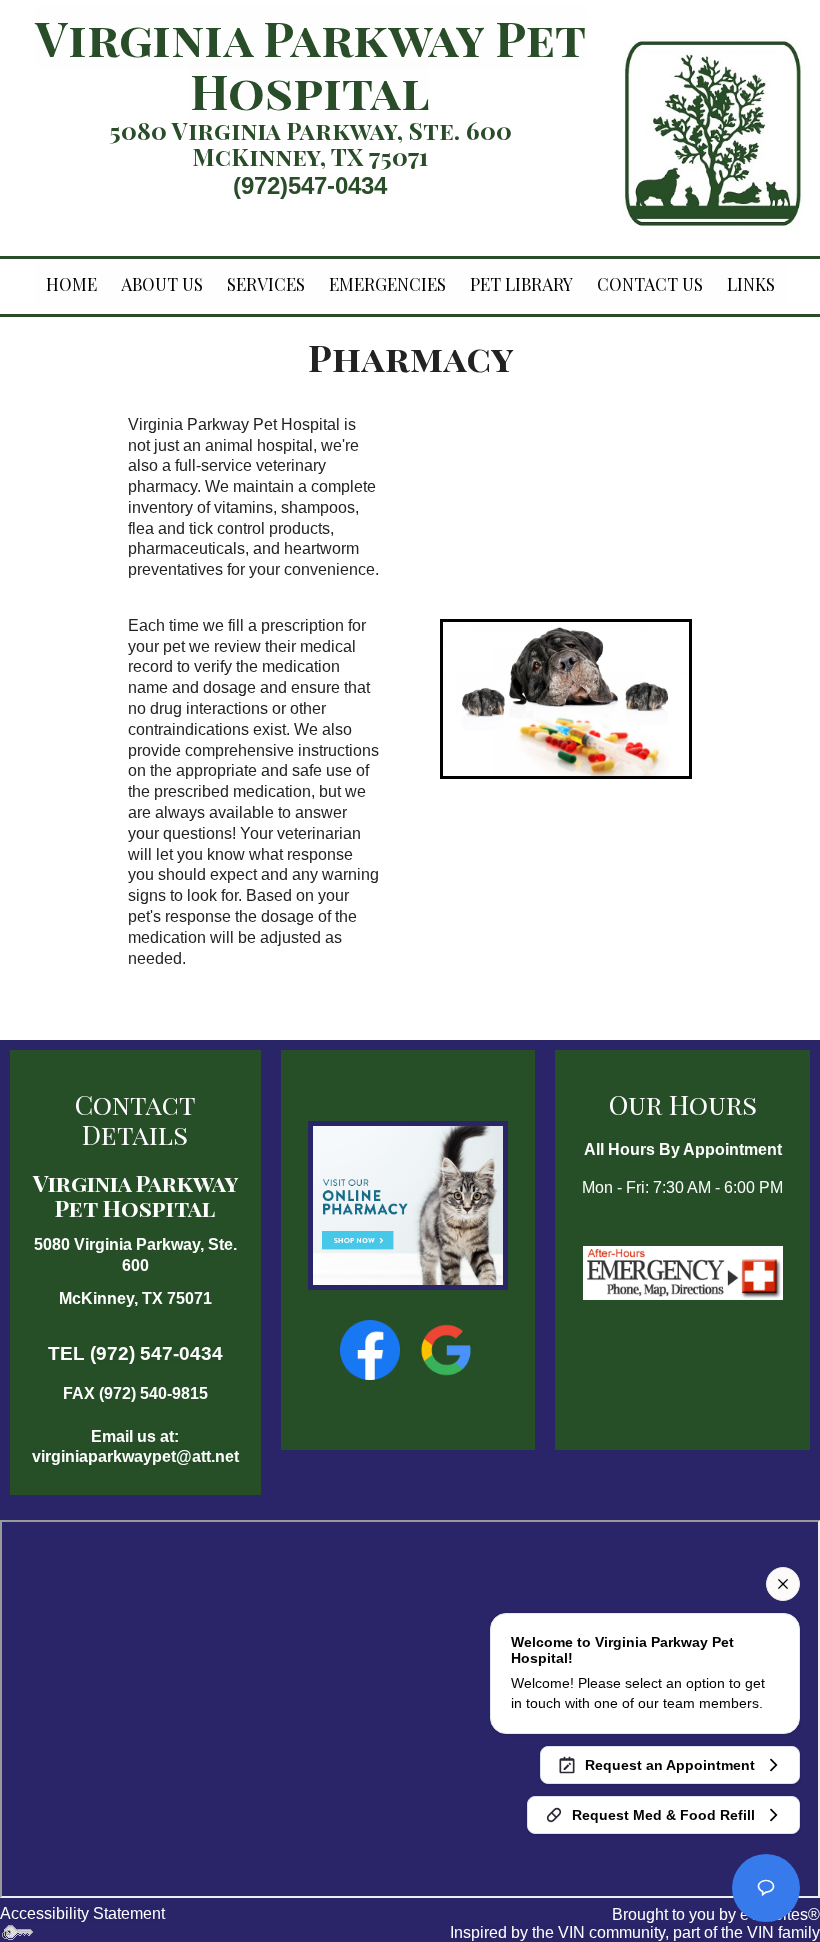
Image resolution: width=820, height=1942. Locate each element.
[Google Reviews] (446, 1348)
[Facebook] (372, 1348)
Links (751, 284)
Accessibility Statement (82, 1913)
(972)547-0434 (310, 185)
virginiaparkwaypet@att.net (135, 1456)
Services (266, 284)
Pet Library (521, 284)
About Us (162, 284)
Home (71, 284)
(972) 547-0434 (156, 1353)
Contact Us (650, 284)
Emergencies (387, 284)
